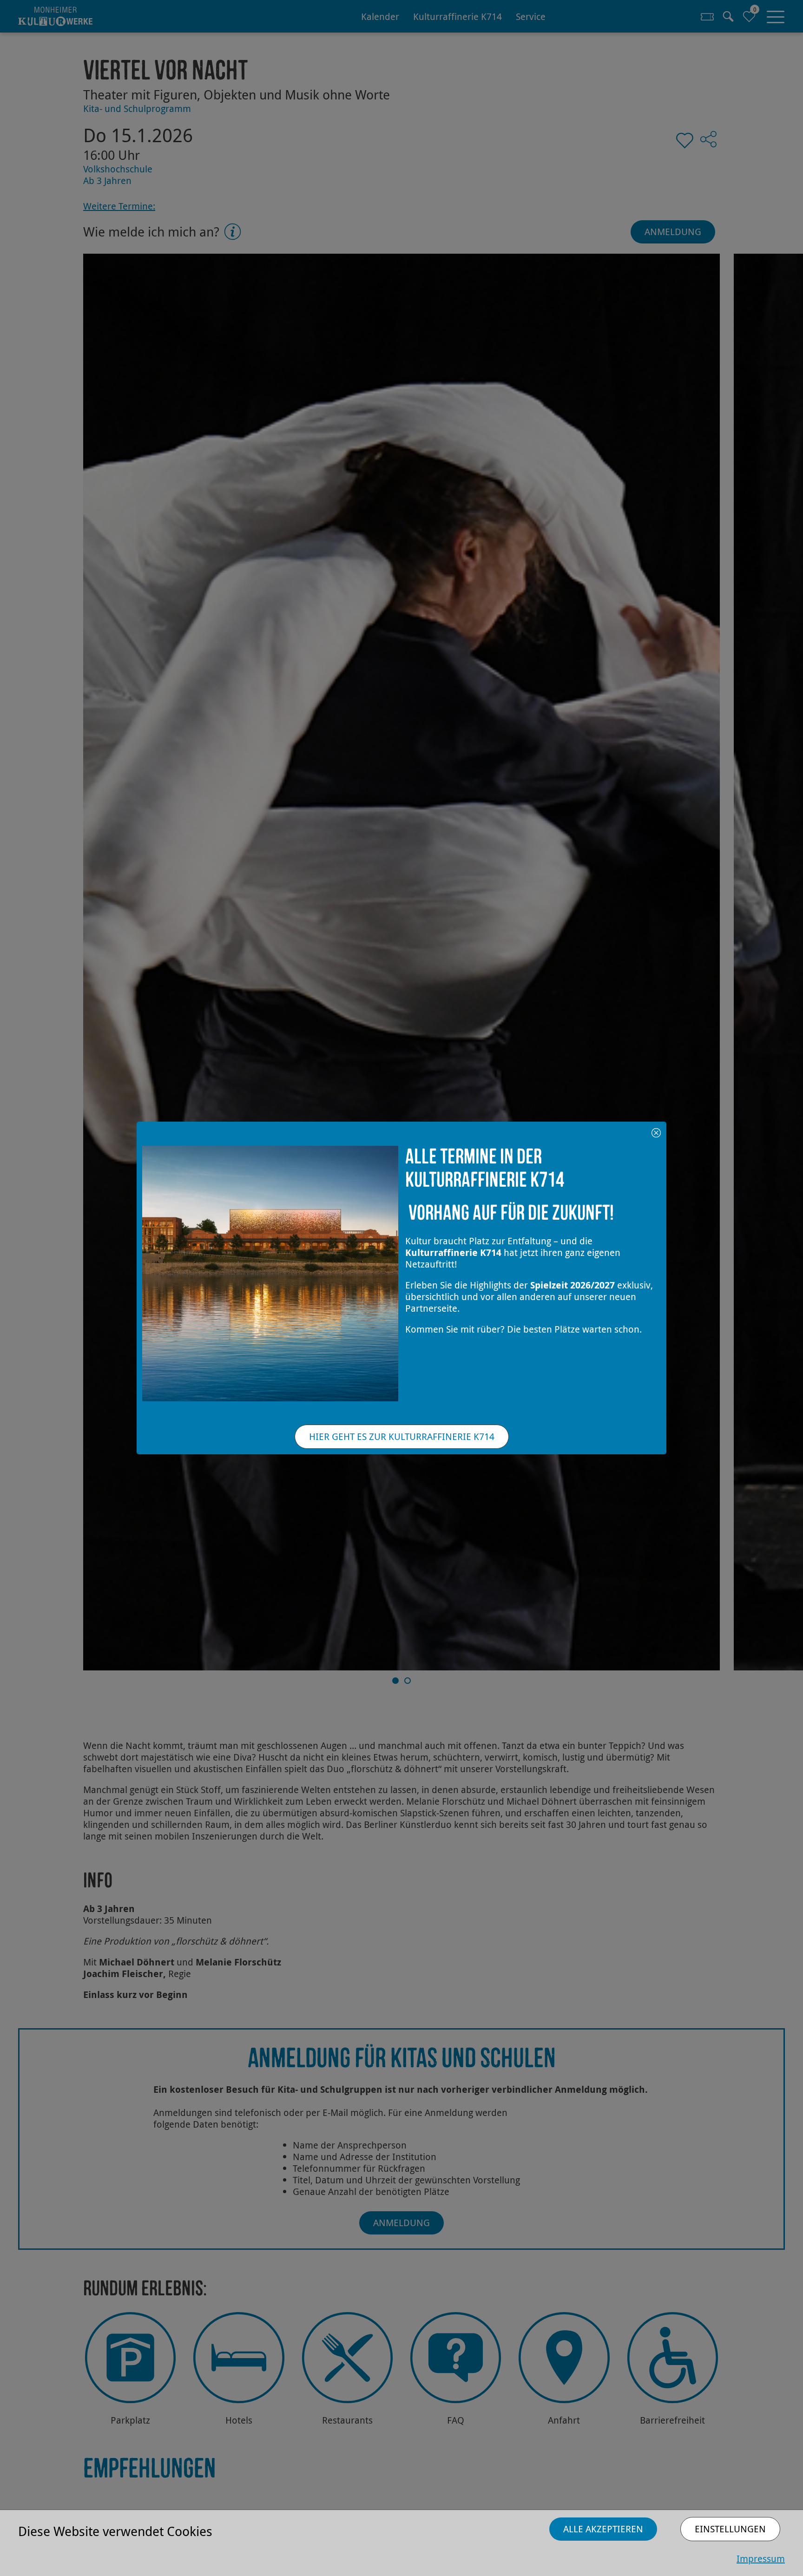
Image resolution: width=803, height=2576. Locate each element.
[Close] (656, 1132)
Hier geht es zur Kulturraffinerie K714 (402, 1436)
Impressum (761, 2559)
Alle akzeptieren (603, 2529)
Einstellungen (730, 2529)
